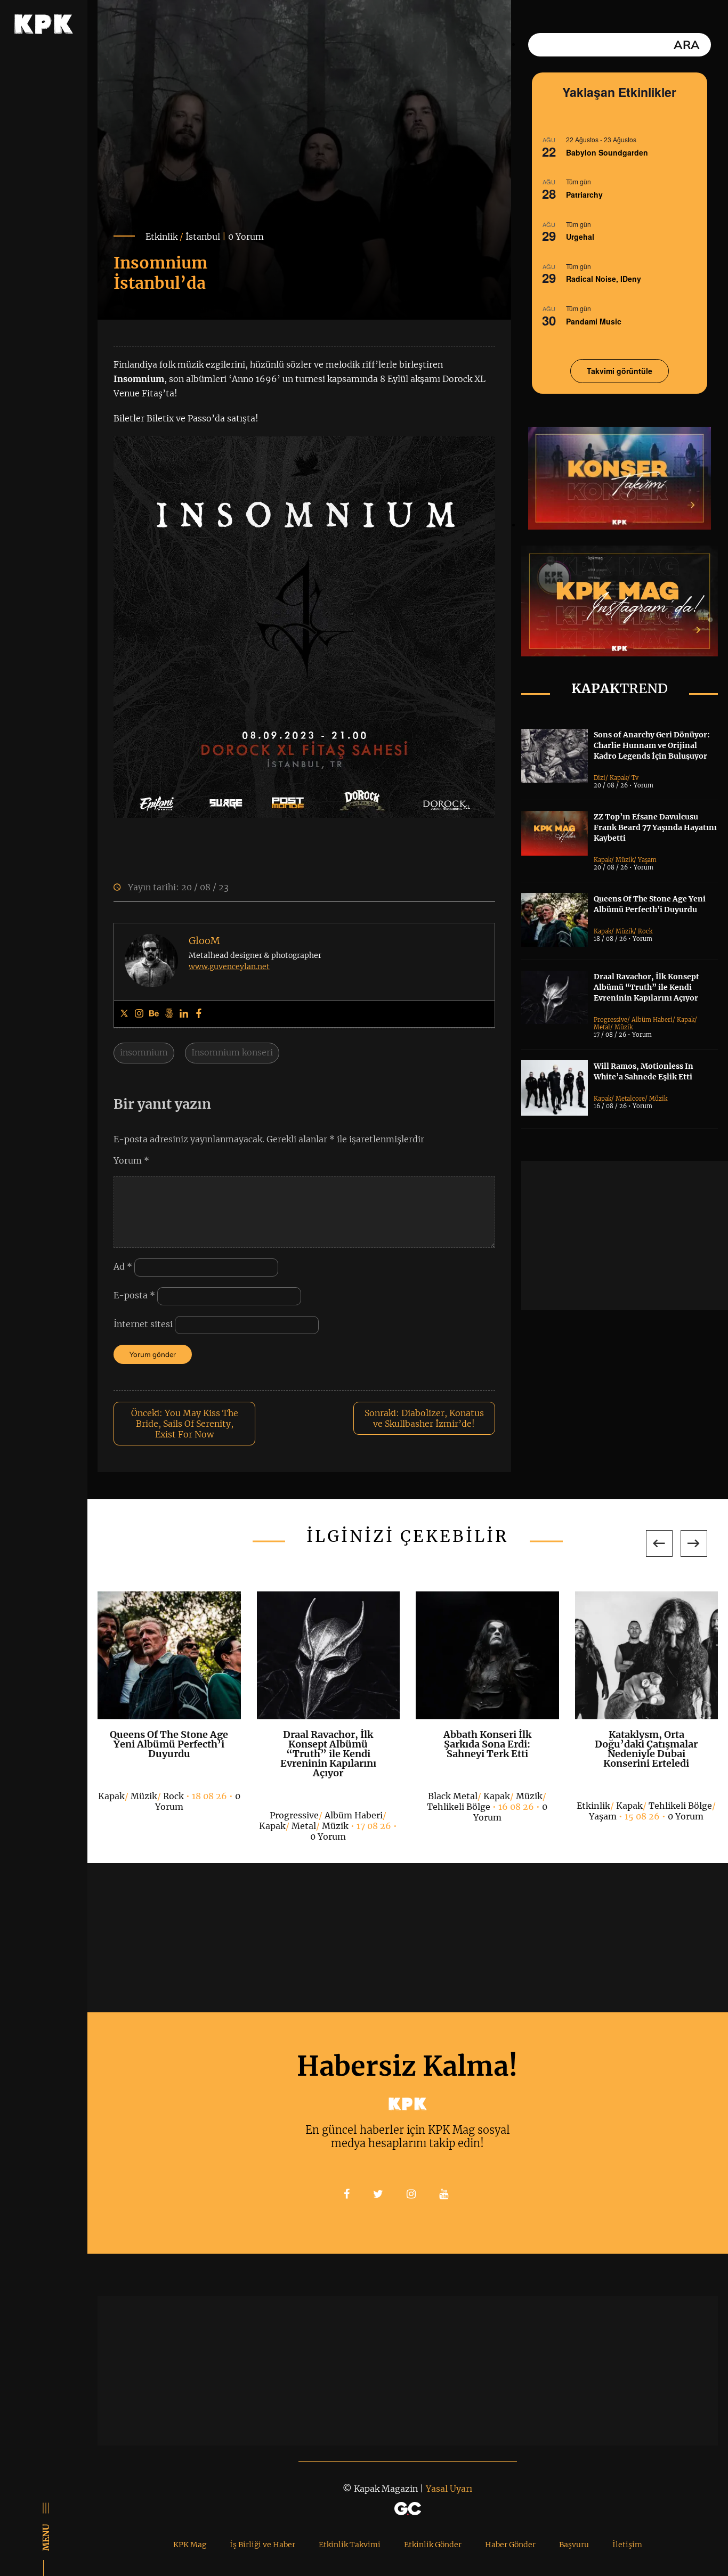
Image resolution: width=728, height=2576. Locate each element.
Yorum (131, 1160)
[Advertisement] (625, 1236)
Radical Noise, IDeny (604, 279)
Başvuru (574, 2545)
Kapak (618, 778)
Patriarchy (584, 194)
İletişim (627, 2545)
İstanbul (203, 237)
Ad (123, 1266)
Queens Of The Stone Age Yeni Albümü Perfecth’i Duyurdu (169, 1744)
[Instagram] (139, 1014)
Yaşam (647, 860)
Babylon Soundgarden (607, 152)
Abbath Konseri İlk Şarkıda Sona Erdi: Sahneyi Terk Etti (487, 1744)
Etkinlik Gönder (433, 2545)
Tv (635, 778)
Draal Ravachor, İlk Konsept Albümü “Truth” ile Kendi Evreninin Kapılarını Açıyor (646, 987)
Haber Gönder (510, 2545)
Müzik (625, 860)
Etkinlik (161, 237)
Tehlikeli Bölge (459, 1807)
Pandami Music (594, 321)
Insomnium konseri (232, 1052)
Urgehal (580, 237)
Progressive (610, 1020)
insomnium (144, 1052)
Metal (602, 1027)
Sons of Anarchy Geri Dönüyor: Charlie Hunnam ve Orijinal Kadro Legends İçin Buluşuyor (652, 745)
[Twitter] (124, 1014)
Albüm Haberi (652, 1020)
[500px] (169, 1014)
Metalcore (630, 1099)
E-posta (134, 1295)
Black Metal (453, 1796)
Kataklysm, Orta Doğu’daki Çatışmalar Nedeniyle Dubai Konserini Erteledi (646, 1749)
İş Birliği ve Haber (262, 2545)
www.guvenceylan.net (229, 966)
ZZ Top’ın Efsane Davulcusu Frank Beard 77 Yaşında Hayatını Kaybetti (655, 827)
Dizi (600, 778)
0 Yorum (246, 237)
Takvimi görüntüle (620, 371)
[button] (659, 1543)
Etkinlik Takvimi (350, 2545)
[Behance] (154, 1014)
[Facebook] (199, 1014)
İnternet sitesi (143, 1324)
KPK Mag (190, 2545)
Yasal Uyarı (449, 2489)
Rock (645, 931)
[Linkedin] (184, 1014)
